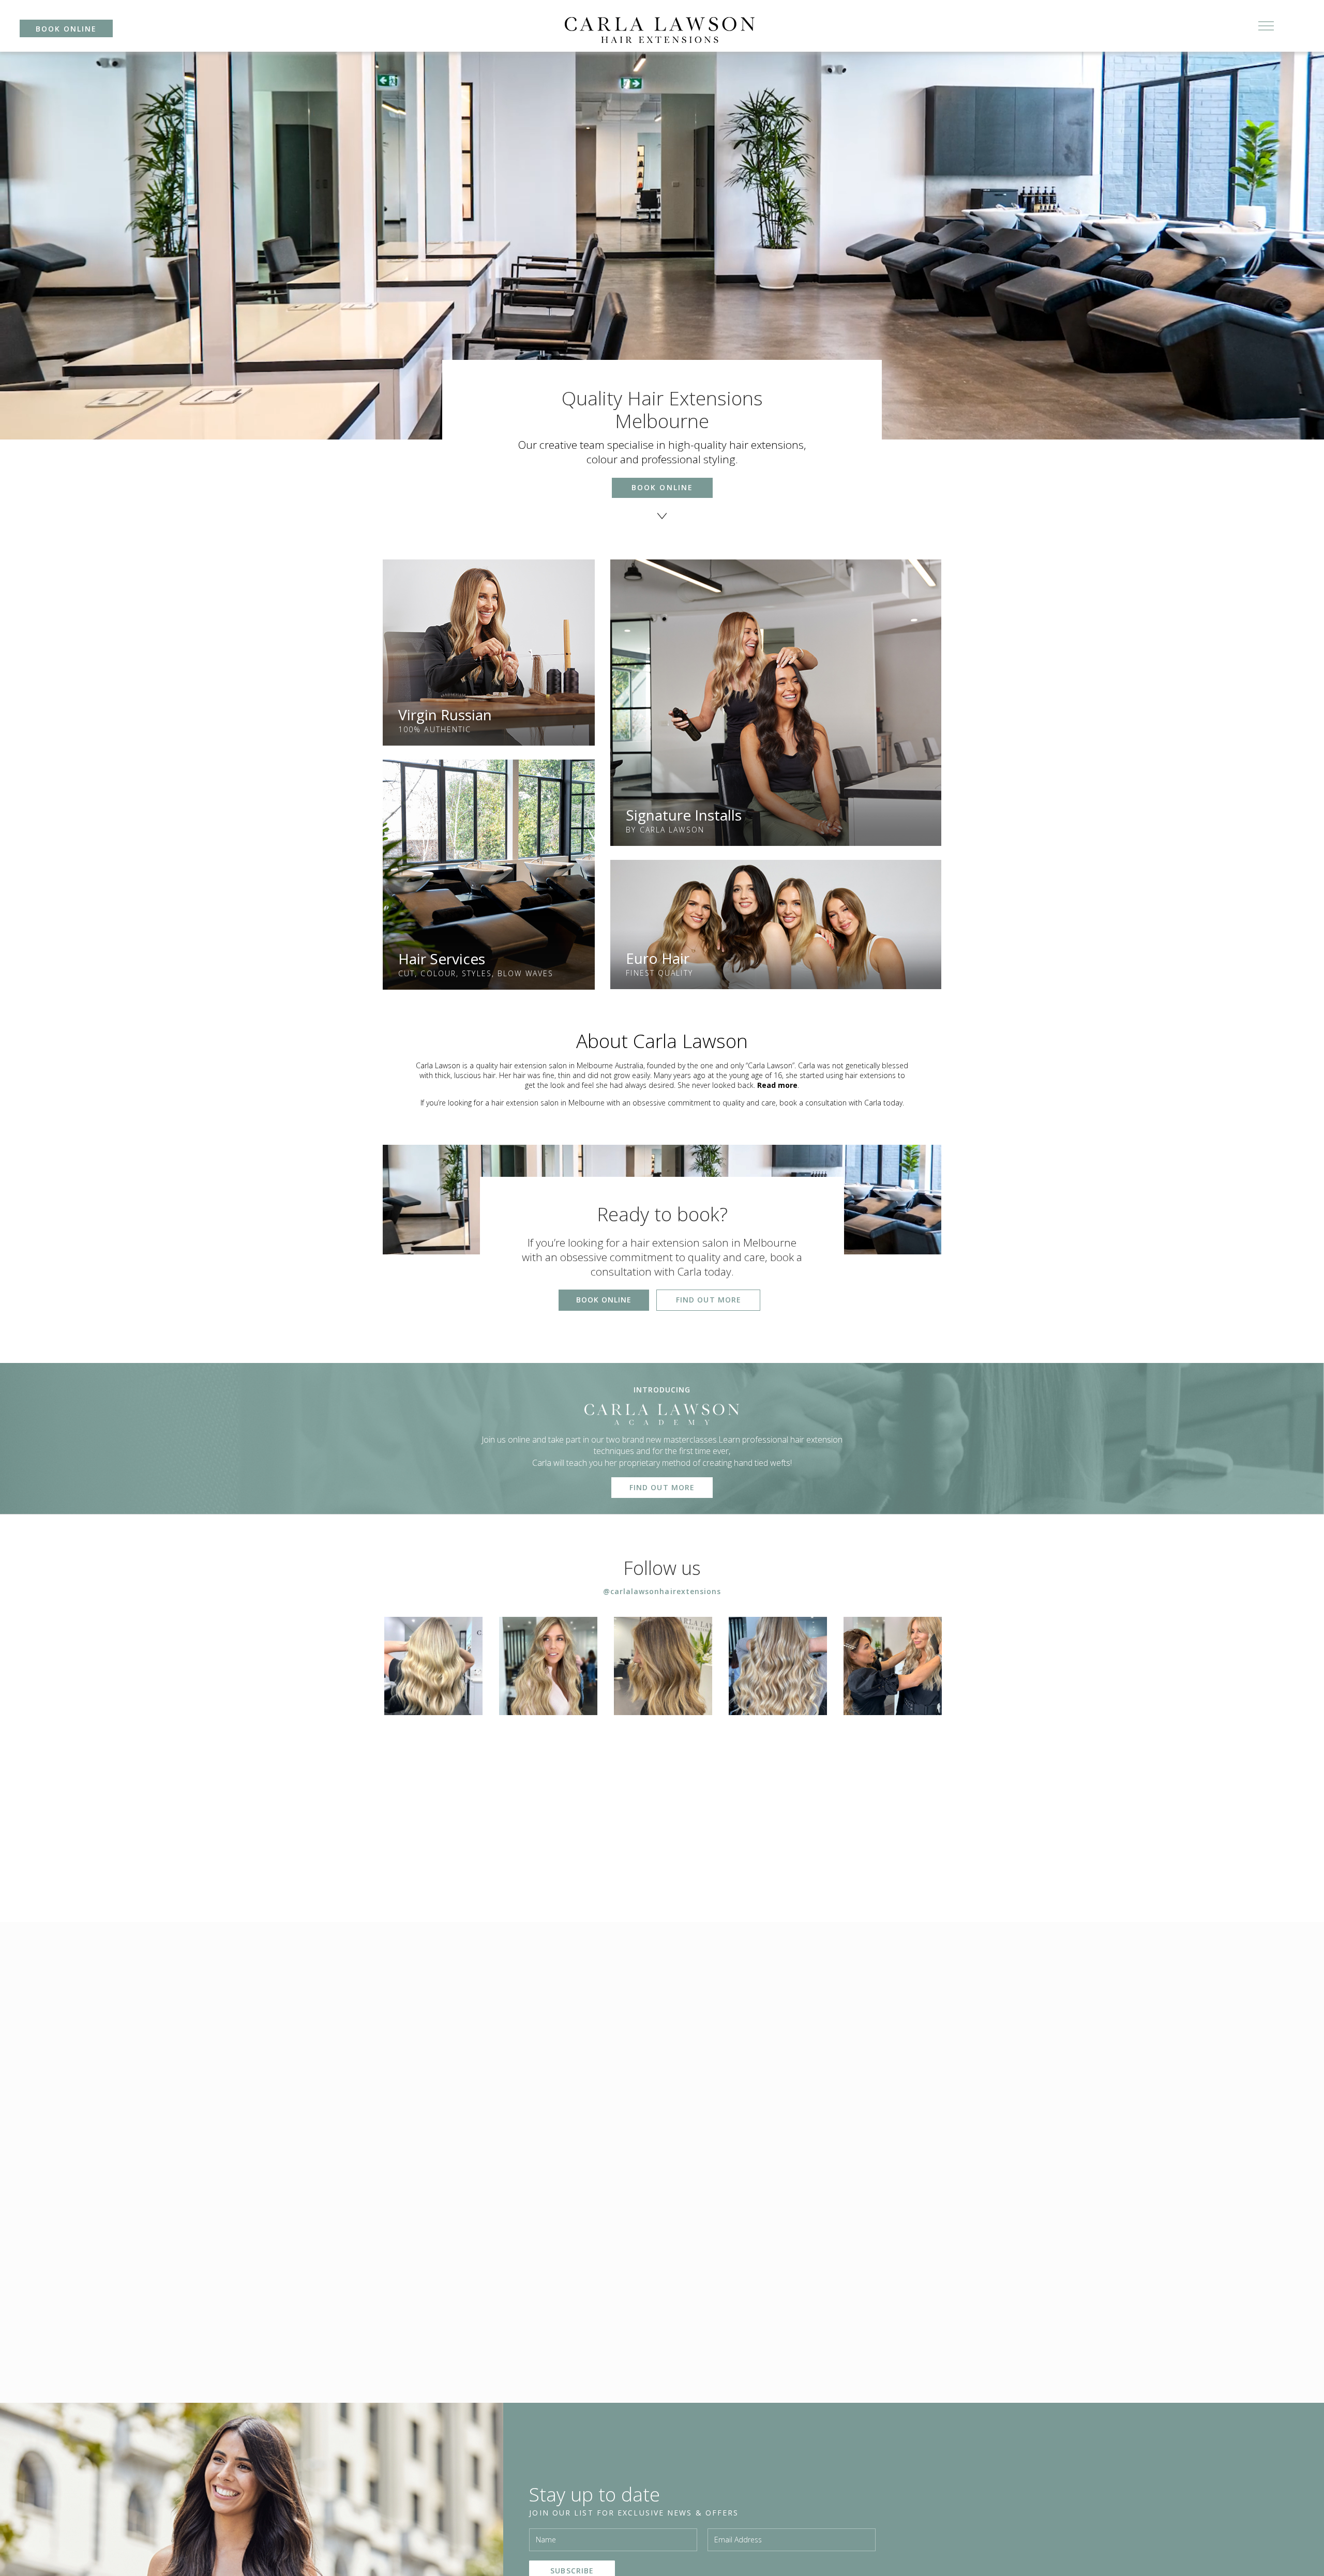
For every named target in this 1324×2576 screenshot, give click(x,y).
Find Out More (662, 1487)
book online (66, 29)
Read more (777, 1085)
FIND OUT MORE (709, 1300)
